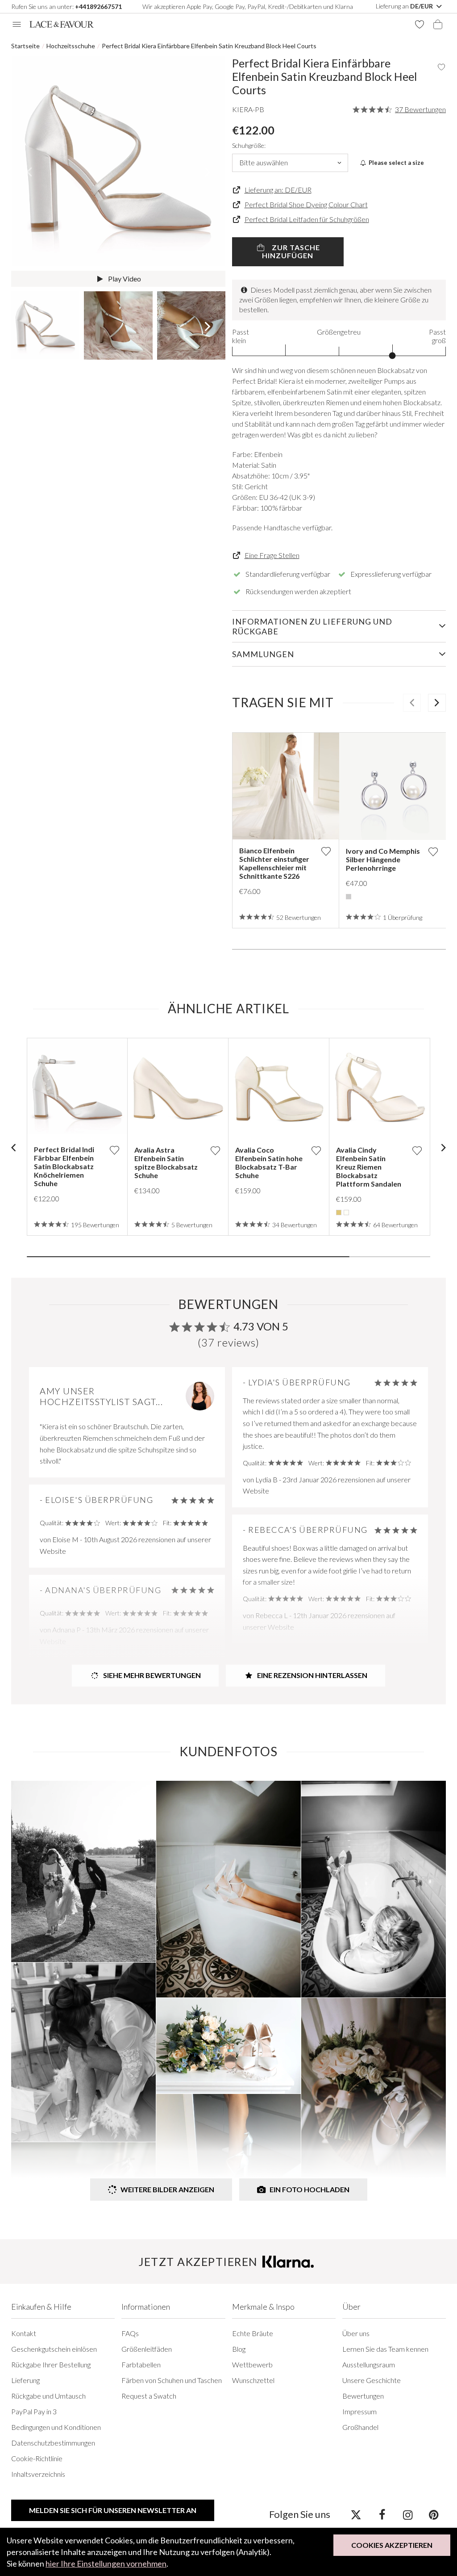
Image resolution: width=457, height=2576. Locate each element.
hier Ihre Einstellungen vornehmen (106, 2563)
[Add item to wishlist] (441, 67)
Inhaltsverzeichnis (38, 2474)
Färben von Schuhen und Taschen (172, 2380)
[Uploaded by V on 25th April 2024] (83, 2052)
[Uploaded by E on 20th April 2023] (374, 2088)
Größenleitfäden (147, 2349)
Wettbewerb (252, 2364)
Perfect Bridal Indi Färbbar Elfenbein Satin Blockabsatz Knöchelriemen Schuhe (64, 1166)
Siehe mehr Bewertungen (151, 1675)
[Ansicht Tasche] (438, 24)
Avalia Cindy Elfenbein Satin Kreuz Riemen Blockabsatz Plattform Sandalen (369, 1167)
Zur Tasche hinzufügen (291, 251)
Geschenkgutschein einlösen (54, 2349)
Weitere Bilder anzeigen (167, 2189)
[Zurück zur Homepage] (62, 24)
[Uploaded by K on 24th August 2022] (228, 2148)
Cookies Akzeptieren (392, 2545)
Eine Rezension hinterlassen (312, 1675)
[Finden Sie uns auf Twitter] (356, 2514)
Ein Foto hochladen (310, 2189)
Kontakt (24, 2333)
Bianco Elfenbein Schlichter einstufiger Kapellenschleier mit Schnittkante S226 (274, 863)
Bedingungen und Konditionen (56, 2427)
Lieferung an (405, 6)
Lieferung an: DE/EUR (278, 190)
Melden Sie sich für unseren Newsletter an (113, 2510)
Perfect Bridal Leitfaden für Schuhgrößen (307, 219)
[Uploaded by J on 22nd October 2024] (83, 1871)
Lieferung (25, 2380)
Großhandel (360, 2427)
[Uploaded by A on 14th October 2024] (228, 1889)
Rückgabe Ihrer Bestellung (51, 2364)
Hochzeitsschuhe (71, 46)
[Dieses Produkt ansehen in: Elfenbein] (346, 1212)
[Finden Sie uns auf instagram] (408, 2514)
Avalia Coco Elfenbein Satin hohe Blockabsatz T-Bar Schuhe (269, 1162)
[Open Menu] (17, 24)
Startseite (25, 46)
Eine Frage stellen (272, 555)
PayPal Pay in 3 (34, 2411)
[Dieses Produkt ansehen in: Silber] (349, 897)
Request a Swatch (149, 2396)
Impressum (359, 2411)
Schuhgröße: (249, 145)
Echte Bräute (253, 2333)
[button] (29, 172)
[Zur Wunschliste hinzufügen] (326, 851)
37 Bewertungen (420, 109)
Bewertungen (363, 2396)
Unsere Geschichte (372, 2380)
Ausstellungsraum (369, 2364)
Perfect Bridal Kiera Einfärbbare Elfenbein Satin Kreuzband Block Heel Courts (209, 46)
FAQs (130, 2333)
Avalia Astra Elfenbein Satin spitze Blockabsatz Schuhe (166, 1162)
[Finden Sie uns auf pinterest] (434, 2514)
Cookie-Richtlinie (37, 2458)
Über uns (356, 2333)
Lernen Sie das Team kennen (385, 2349)
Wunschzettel (253, 2380)
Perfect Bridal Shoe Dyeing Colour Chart (306, 204)
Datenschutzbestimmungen (53, 2443)
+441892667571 (98, 6)
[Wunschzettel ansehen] (420, 24)
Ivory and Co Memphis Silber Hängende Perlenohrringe (383, 859)
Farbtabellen (141, 2364)
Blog (239, 2349)
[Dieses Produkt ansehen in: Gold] (339, 1212)
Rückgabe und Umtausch (48, 2396)
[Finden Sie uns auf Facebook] (382, 2514)
